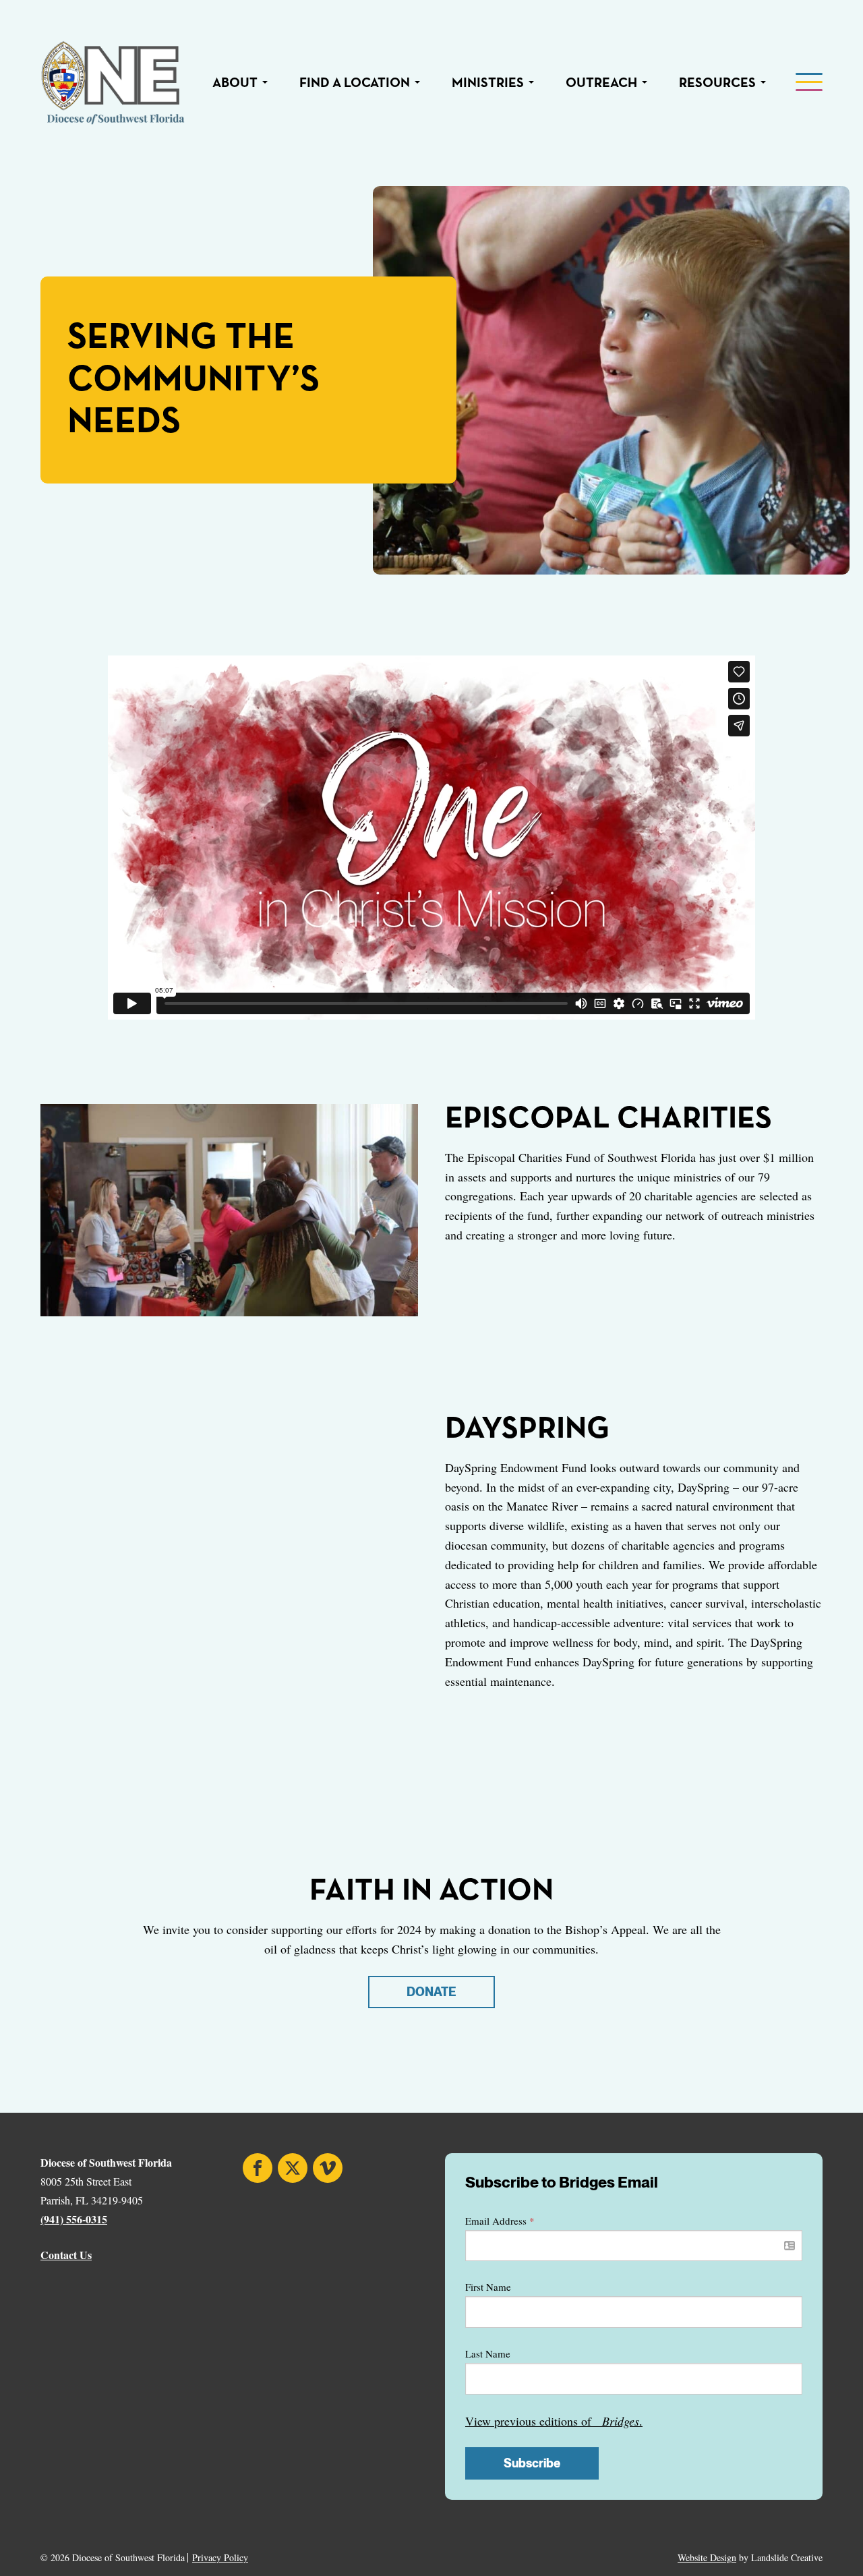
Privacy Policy (220, 2558)
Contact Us (66, 2255)
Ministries (488, 83)
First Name (488, 2287)
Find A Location (355, 83)
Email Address (500, 2221)
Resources (717, 83)
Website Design (707, 2557)
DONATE (431, 1992)
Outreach (601, 83)
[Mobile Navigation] (808, 83)
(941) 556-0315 (74, 2219)
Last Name (488, 2353)
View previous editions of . (554, 2421)
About (235, 83)
